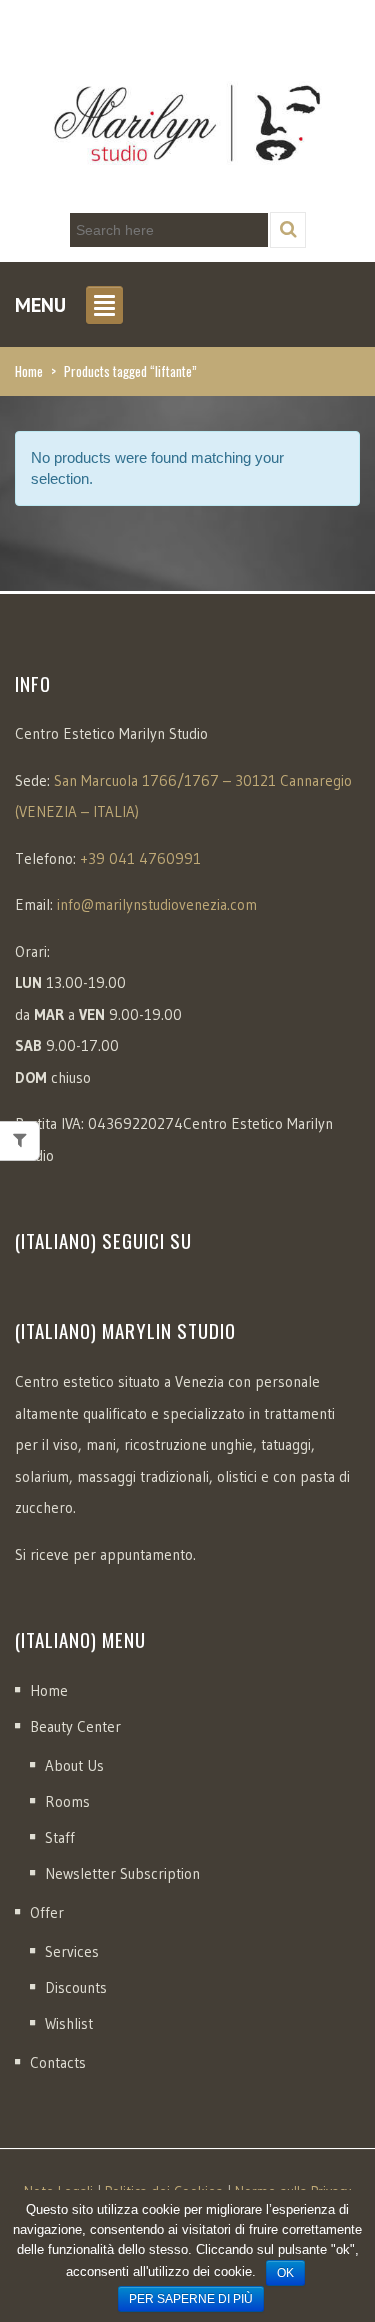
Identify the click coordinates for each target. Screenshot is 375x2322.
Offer (47, 1912)
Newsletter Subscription (122, 1873)
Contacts (58, 2062)
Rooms (67, 1801)
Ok (285, 2273)
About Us (74, 1765)
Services (72, 1951)
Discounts (76, 1987)
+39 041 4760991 (140, 858)
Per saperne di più (191, 2299)
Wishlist (69, 2023)
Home (29, 371)
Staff (60, 1837)
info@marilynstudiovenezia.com (157, 904)
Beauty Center (75, 1726)
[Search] (288, 230)
